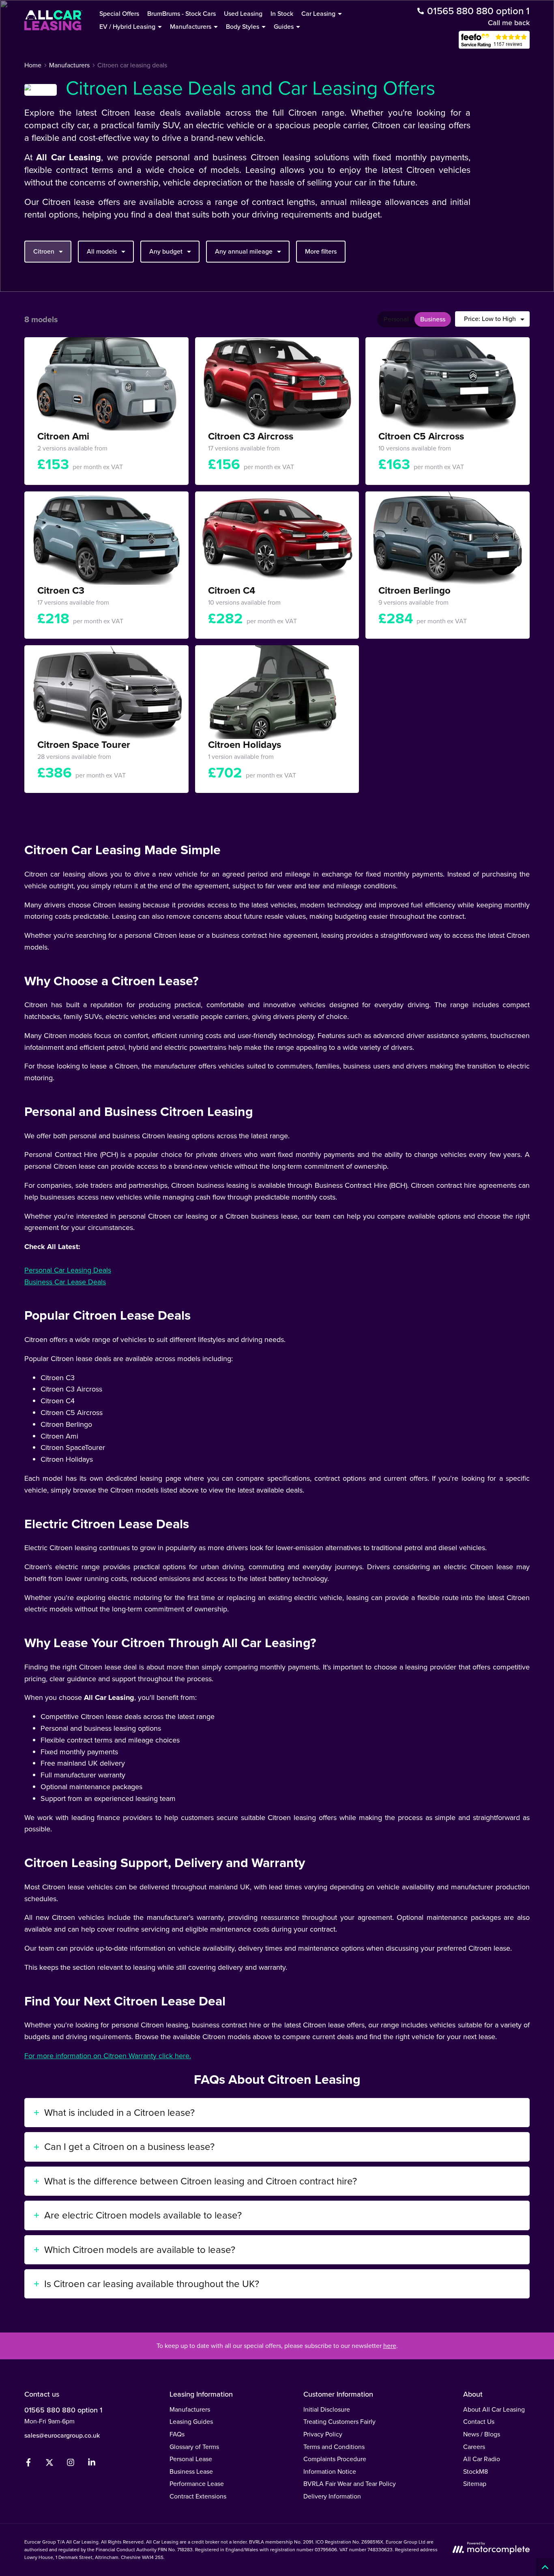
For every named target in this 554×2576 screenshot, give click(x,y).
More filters (321, 251)
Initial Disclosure (327, 2409)
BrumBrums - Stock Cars (181, 14)
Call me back (509, 23)
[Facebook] (28, 2464)
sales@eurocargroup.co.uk (62, 2435)
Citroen (44, 251)
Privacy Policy (323, 2434)
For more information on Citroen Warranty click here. (108, 2056)
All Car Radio (482, 2459)
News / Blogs (482, 2434)
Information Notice (330, 2472)
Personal (396, 319)
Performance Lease (197, 2484)
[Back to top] (545, 2567)
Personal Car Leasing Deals (68, 1270)
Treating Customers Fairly (339, 2422)
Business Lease (191, 2472)
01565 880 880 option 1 (63, 2410)
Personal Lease (191, 2459)
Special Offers (119, 14)
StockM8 (476, 2472)
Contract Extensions (198, 2496)
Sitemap (475, 2484)
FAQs (177, 2434)
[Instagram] (71, 2464)
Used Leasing (243, 14)
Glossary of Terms (194, 2447)
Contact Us (479, 2422)
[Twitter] (49, 2464)
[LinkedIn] (92, 2464)
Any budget (166, 251)
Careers (474, 2447)
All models (102, 251)
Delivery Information (332, 2496)
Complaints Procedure (335, 2459)
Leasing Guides (191, 2422)
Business (433, 319)
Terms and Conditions (334, 2447)
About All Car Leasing (494, 2409)
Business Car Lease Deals (65, 1282)
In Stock (282, 14)
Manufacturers (190, 2409)
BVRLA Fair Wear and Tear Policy (350, 2484)
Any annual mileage (244, 251)
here (390, 2346)
